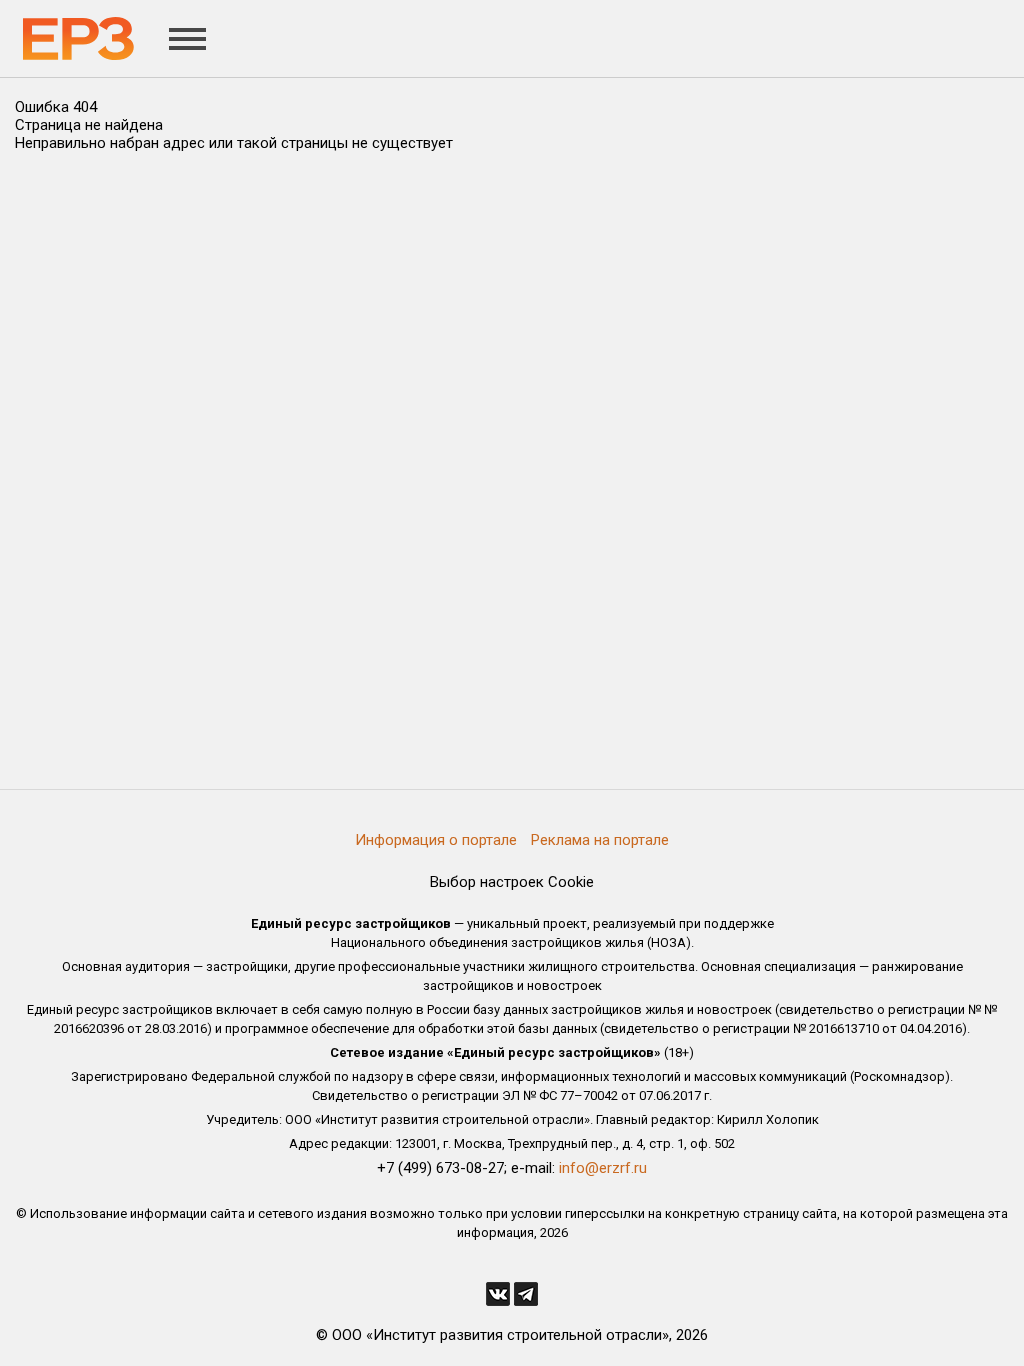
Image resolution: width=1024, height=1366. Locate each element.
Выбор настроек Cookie (512, 882)
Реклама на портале (600, 840)
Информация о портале (436, 840)
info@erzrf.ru (603, 1168)
